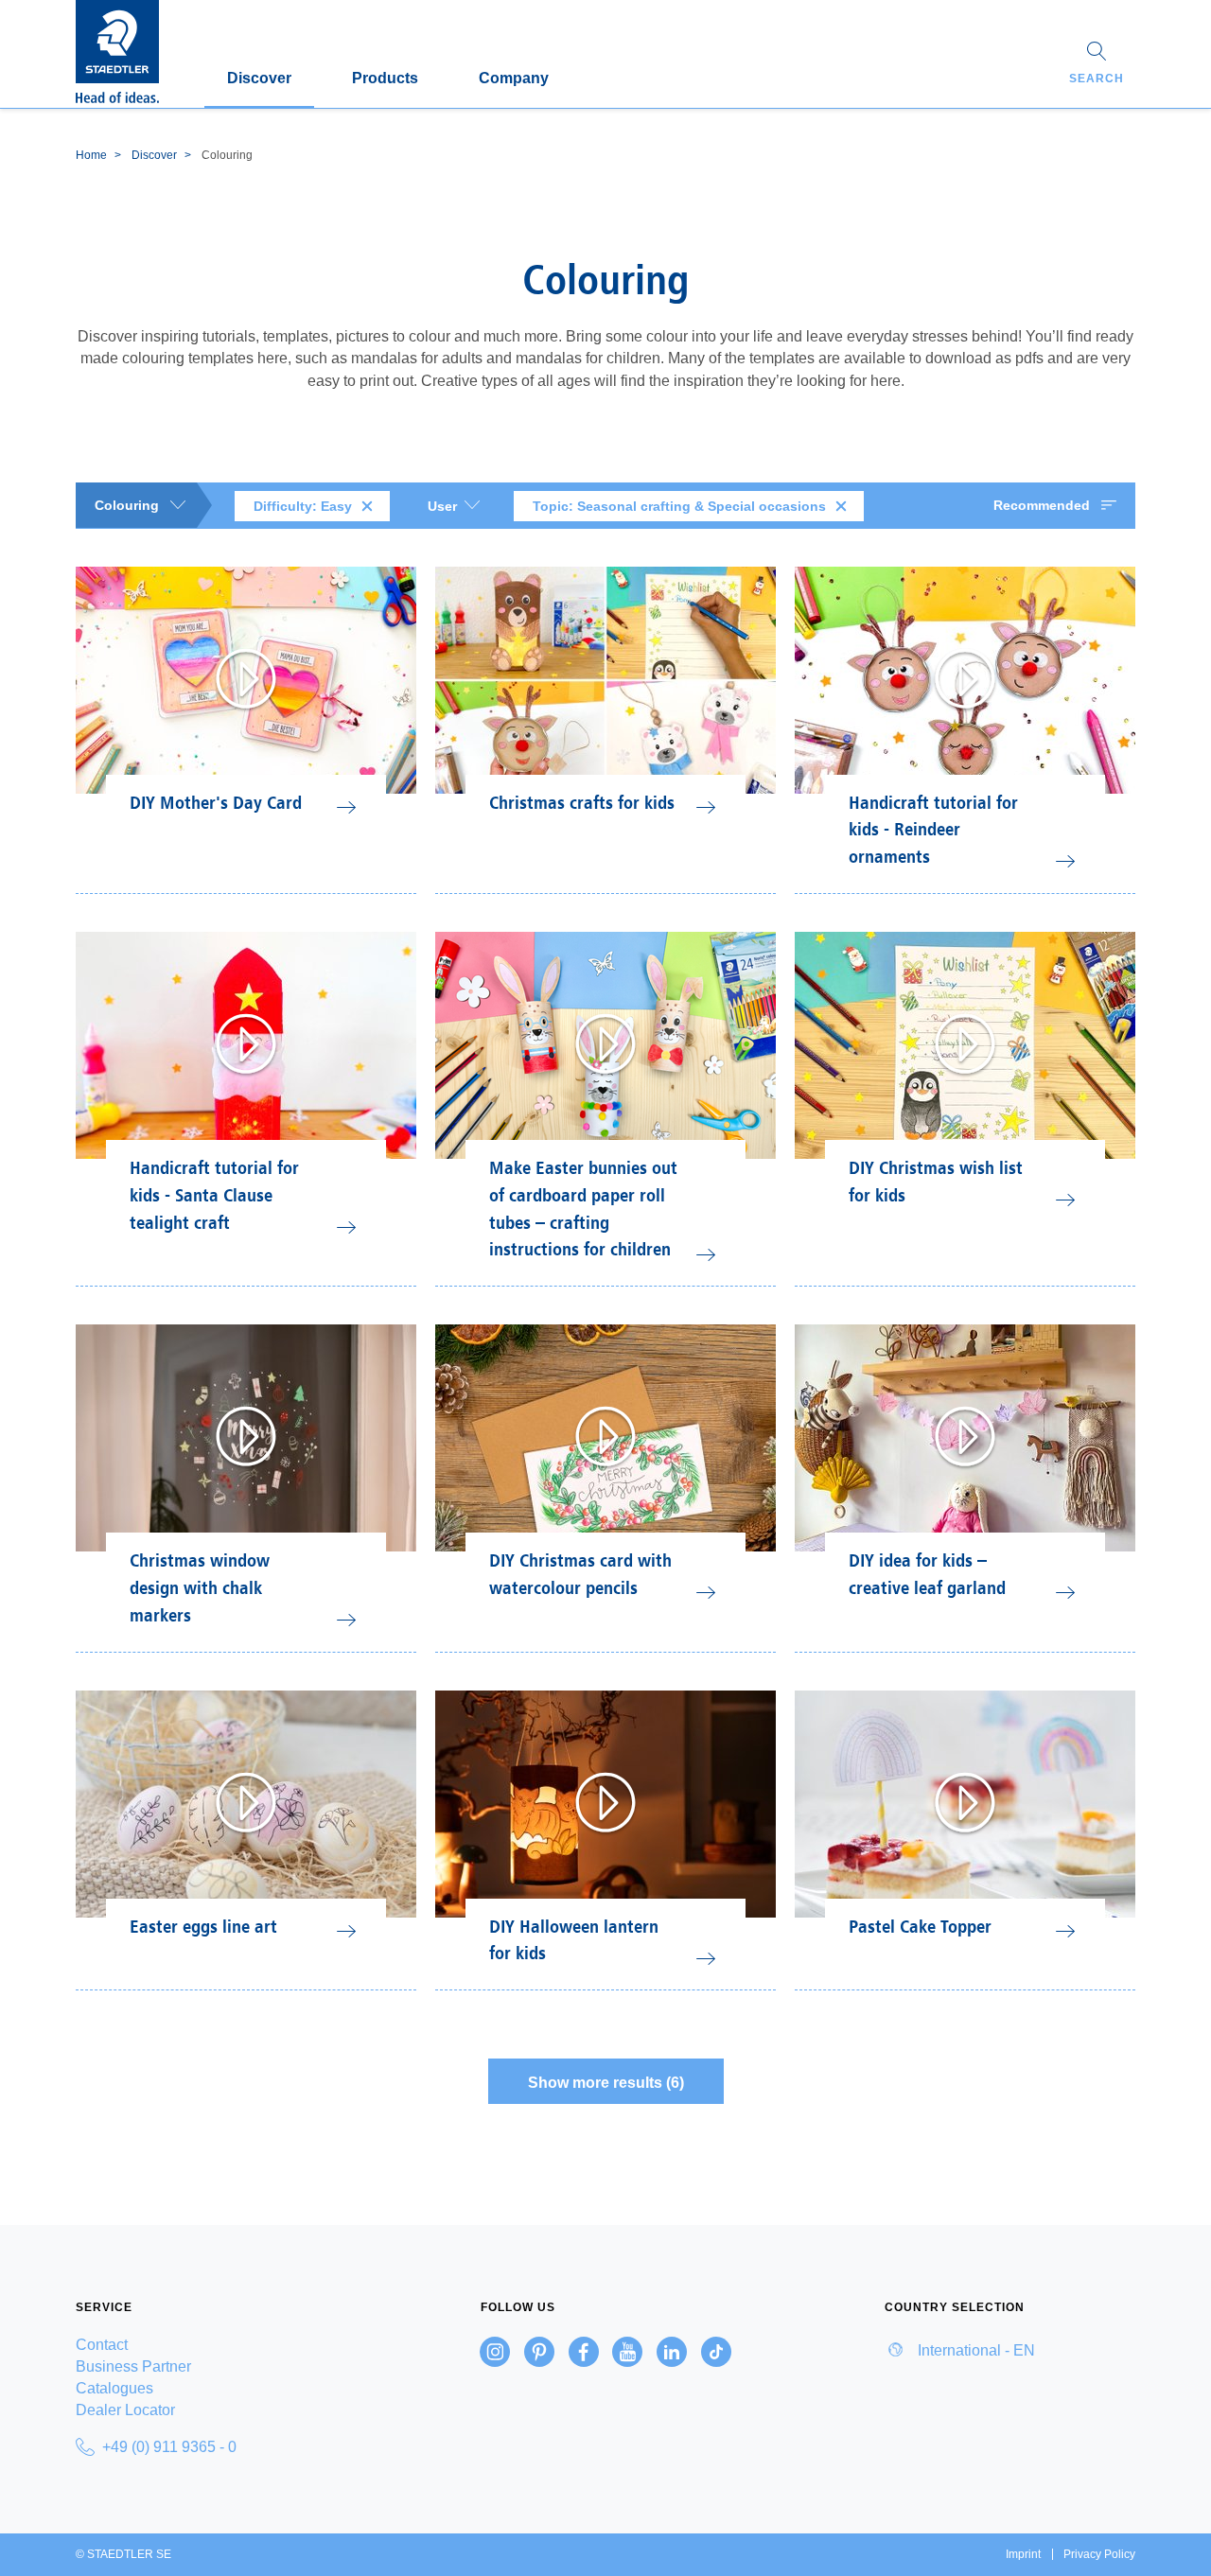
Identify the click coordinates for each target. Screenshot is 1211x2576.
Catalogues (114, 2388)
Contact (102, 2345)
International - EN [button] (974, 2350)
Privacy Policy (1099, 2554)
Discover (259, 78)
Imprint (1023, 2554)
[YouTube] (627, 2352)
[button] (1097, 65)
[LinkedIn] (672, 2352)
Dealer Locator (125, 2410)
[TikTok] (716, 2352)
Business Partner (133, 2366)
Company (514, 78)
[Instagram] (495, 2352)
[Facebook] (584, 2352)
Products (385, 78)
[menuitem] (201, 2345)
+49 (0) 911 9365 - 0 (169, 2447)
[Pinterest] (539, 2352)
